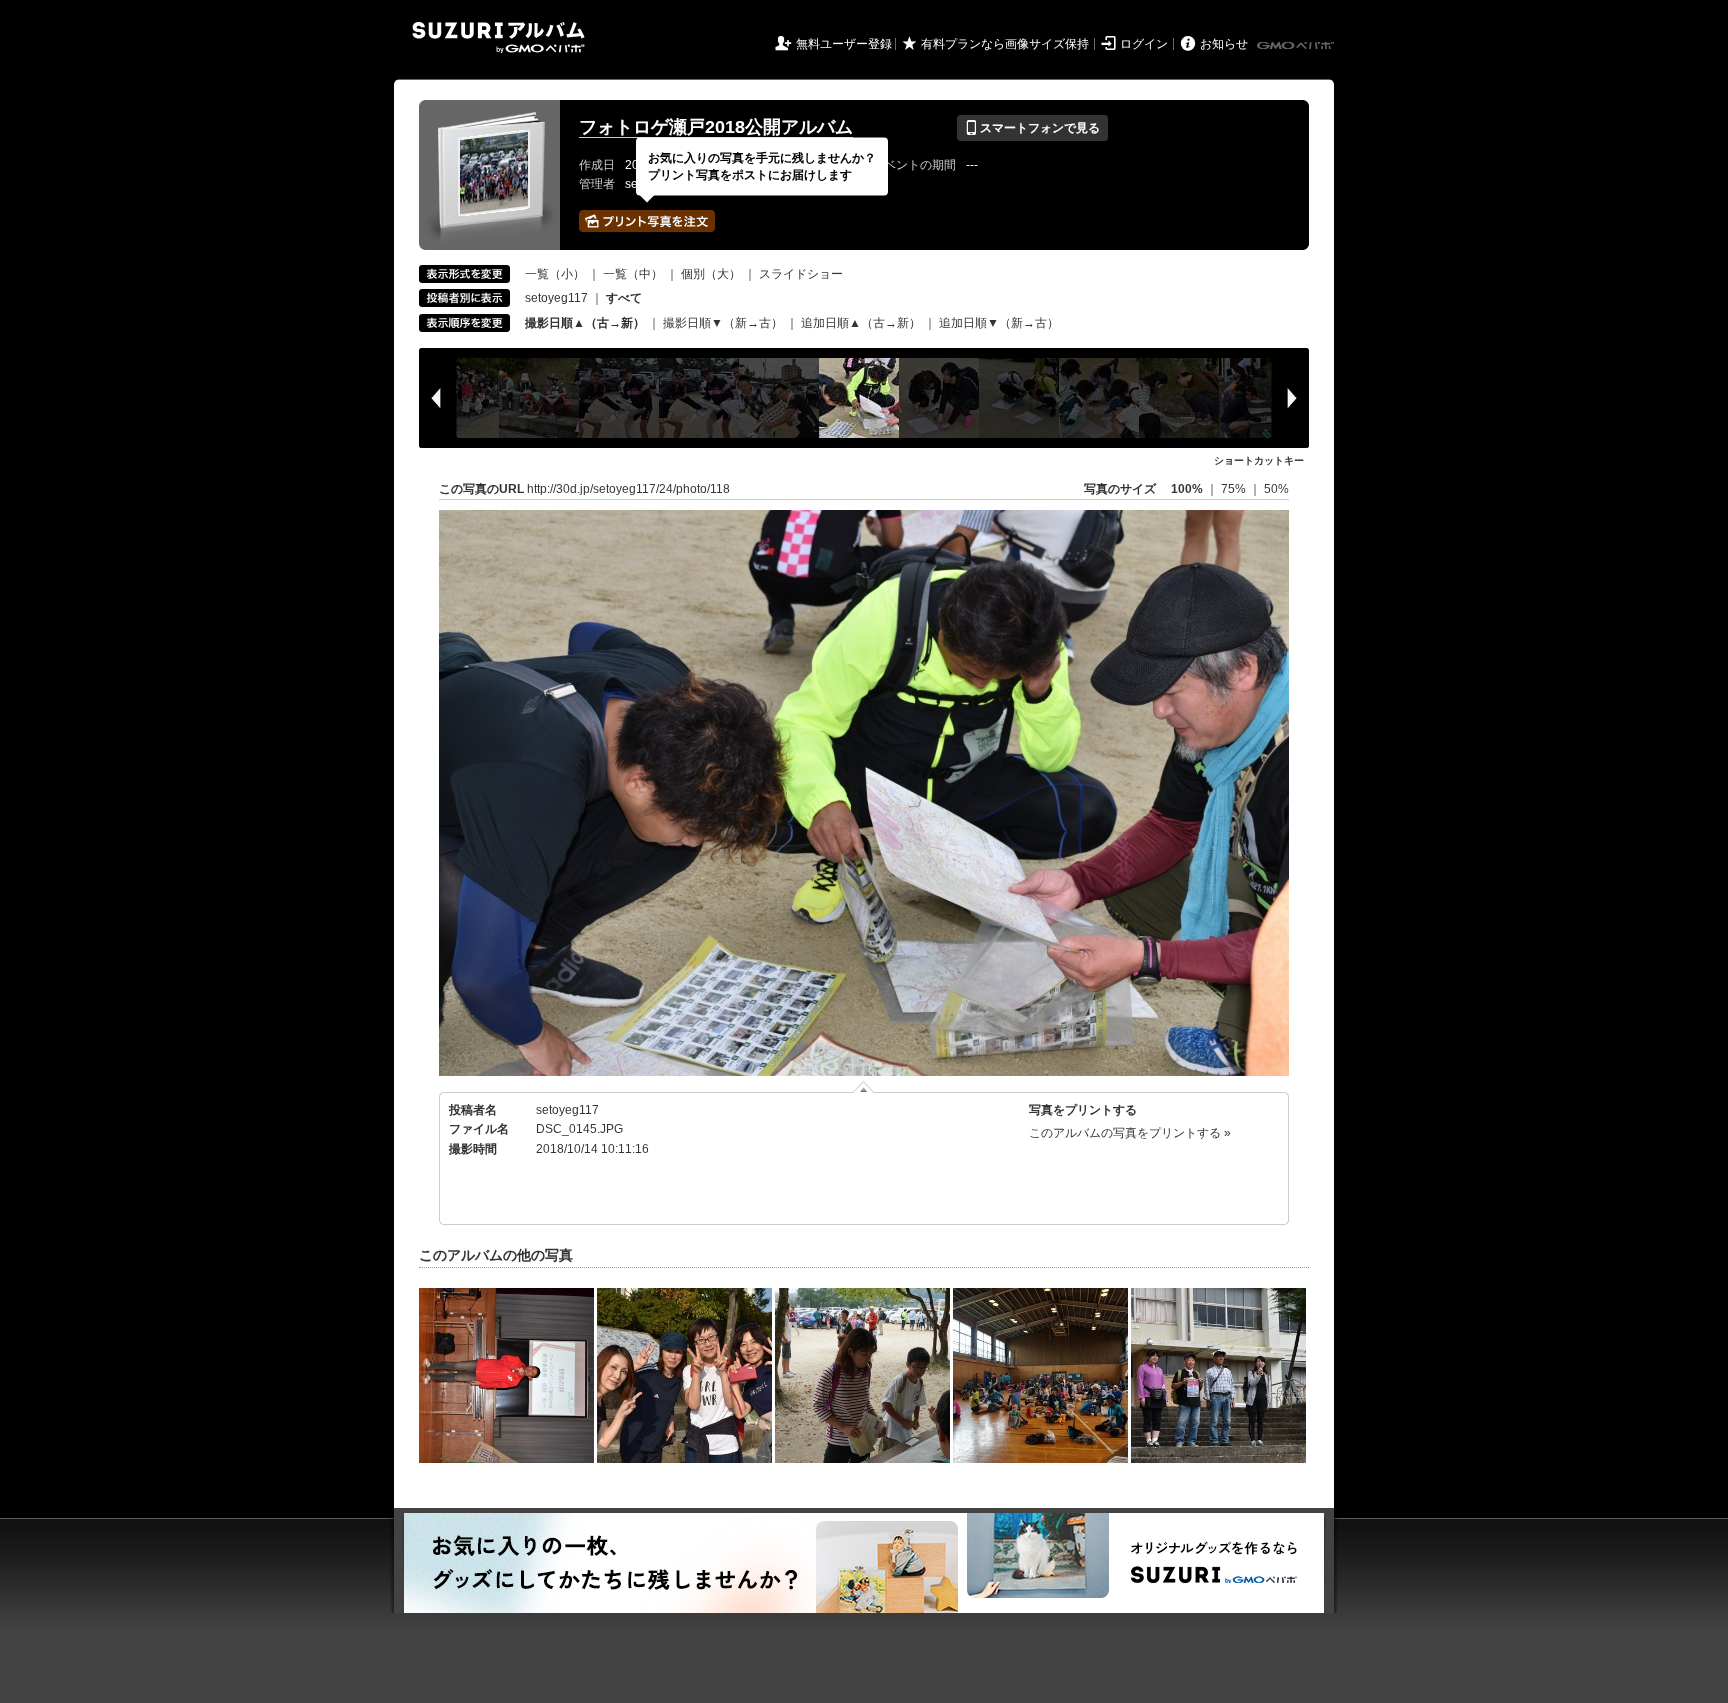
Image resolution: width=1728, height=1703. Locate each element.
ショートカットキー (1259, 460)
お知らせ (1224, 44)
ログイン (1144, 44)
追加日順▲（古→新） (861, 323)
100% (1187, 489)
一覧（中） (633, 274)
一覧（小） (555, 274)
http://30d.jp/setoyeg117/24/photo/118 (628, 489)
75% (1235, 489)
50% (1276, 489)
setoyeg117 (556, 298)
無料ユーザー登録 (844, 44)
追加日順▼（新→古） (999, 323)
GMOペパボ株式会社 (1297, 46)
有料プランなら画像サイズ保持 (1005, 44)
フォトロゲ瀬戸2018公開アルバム (716, 127)
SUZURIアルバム (498, 37)
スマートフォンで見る (1032, 128)
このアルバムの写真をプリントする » (1130, 1133)
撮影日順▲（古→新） (585, 323)
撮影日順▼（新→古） (723, 323)
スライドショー (801, 274)
